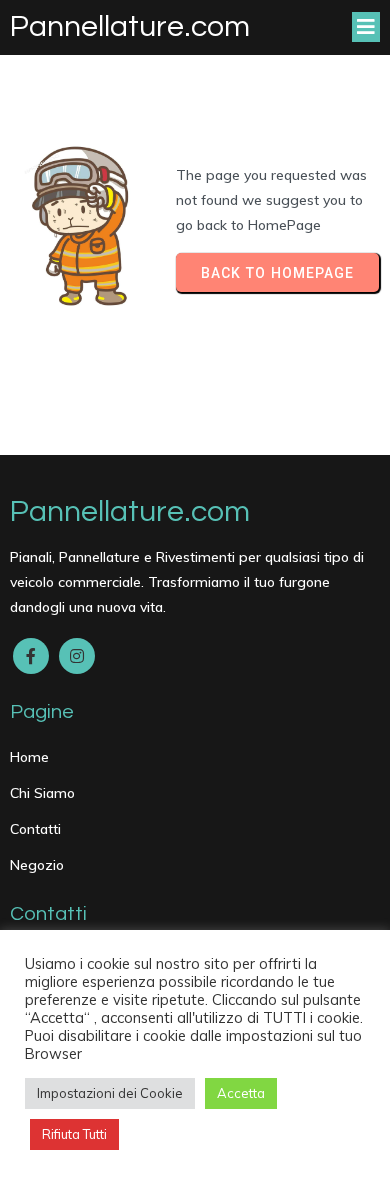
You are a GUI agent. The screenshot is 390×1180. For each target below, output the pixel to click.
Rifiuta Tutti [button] (74, 1134)
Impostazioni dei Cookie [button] (110, 1093)
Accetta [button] (241, 1093)
